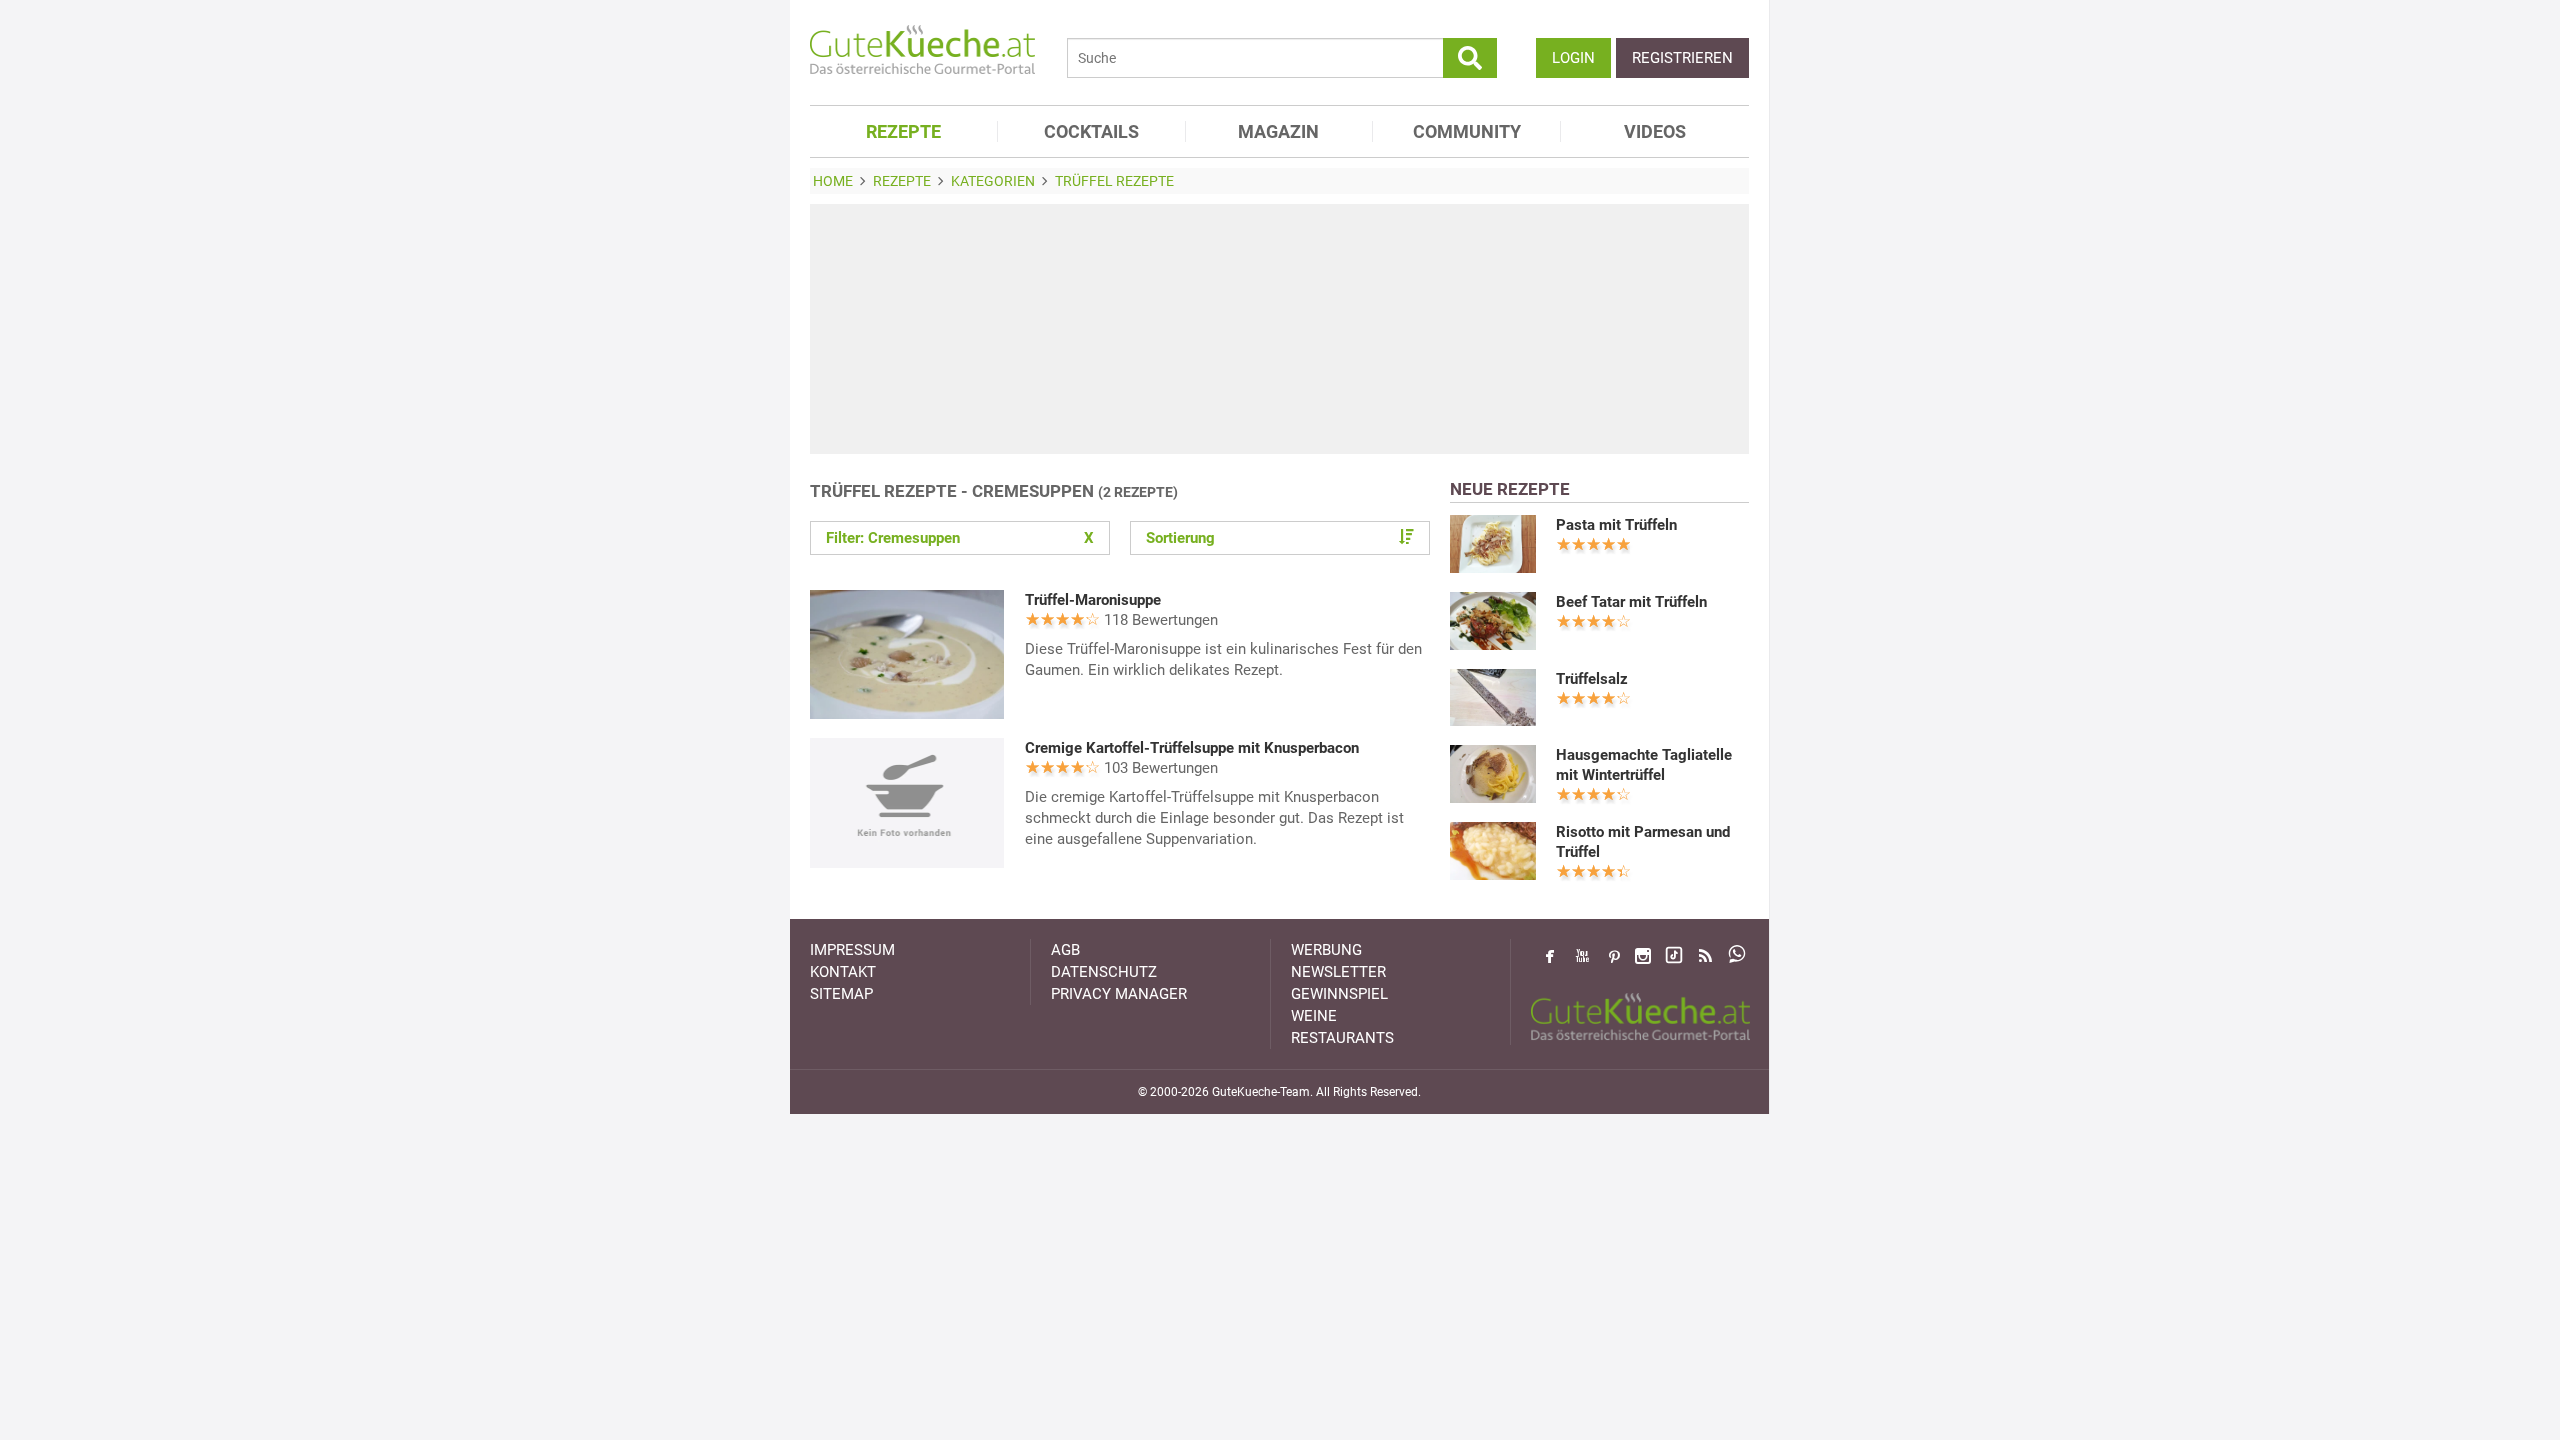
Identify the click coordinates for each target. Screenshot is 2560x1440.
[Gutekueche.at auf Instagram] (1643, 956)
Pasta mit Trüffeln (1616, 525)
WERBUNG (1326, 950)
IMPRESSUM (852, 950)
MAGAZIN (1278, 131)
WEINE (1314, 1016)
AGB (1065, 950)
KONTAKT (843, 972)
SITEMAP (841, 994)
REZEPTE (903, 131)
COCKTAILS (1091, 131)
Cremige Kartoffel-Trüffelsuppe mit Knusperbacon (1192, 748)
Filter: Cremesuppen (960, 538)
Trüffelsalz (1592, 679)
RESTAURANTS (1342, 1038)
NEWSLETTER (1338, 972)
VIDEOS (1655, 131)
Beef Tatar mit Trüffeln (1631, 602)
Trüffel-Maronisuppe (1093, 600)
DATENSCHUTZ (1104, 972)
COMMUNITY (1467, 131)
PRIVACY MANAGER (1119, 994)
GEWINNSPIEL (1339, 994)
